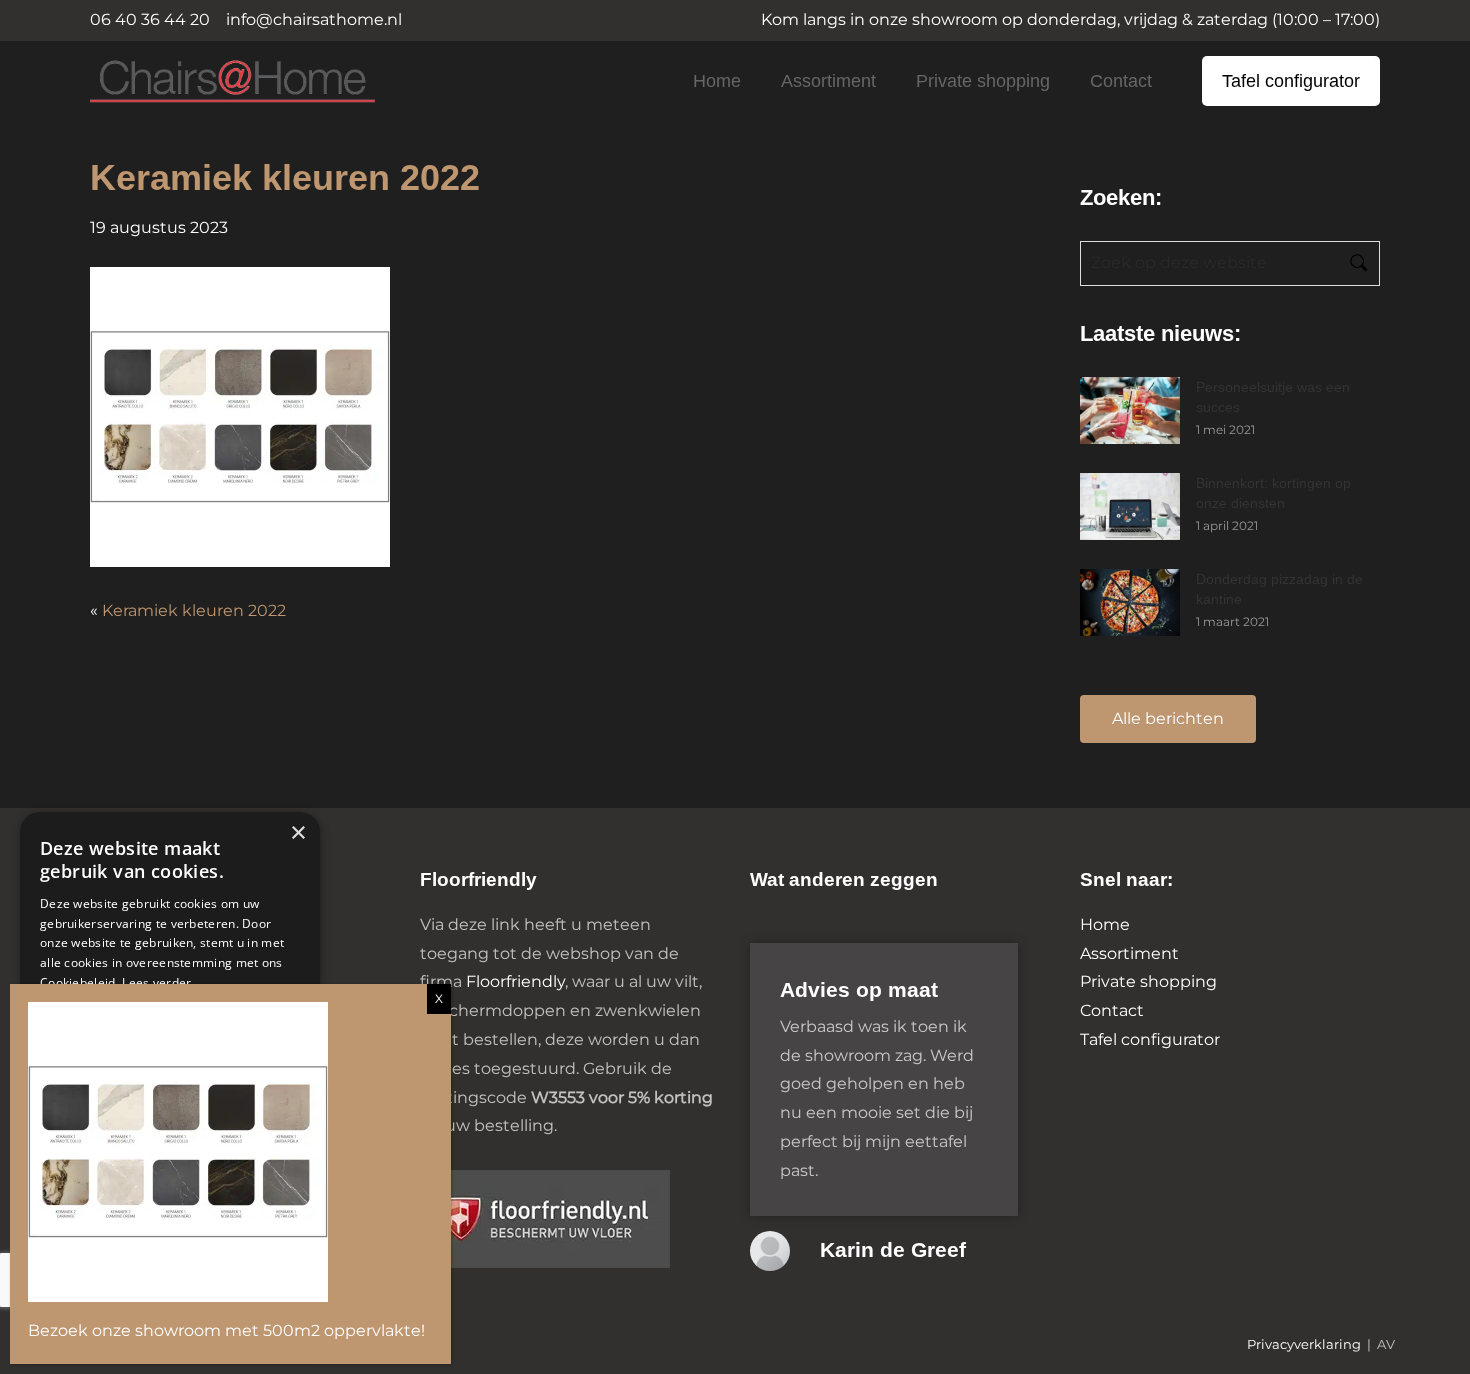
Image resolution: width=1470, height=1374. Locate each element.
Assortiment (828, 81)
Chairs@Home (199, 82)
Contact (1121, 81)
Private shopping (983, 81)
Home (717, 81)
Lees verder (156, 982)
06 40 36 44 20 (150, 19)
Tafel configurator (1291, 81)
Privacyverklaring (1304, 1344)
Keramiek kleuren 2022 (194, 610)
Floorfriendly (515, 981)
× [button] (297, 833)
